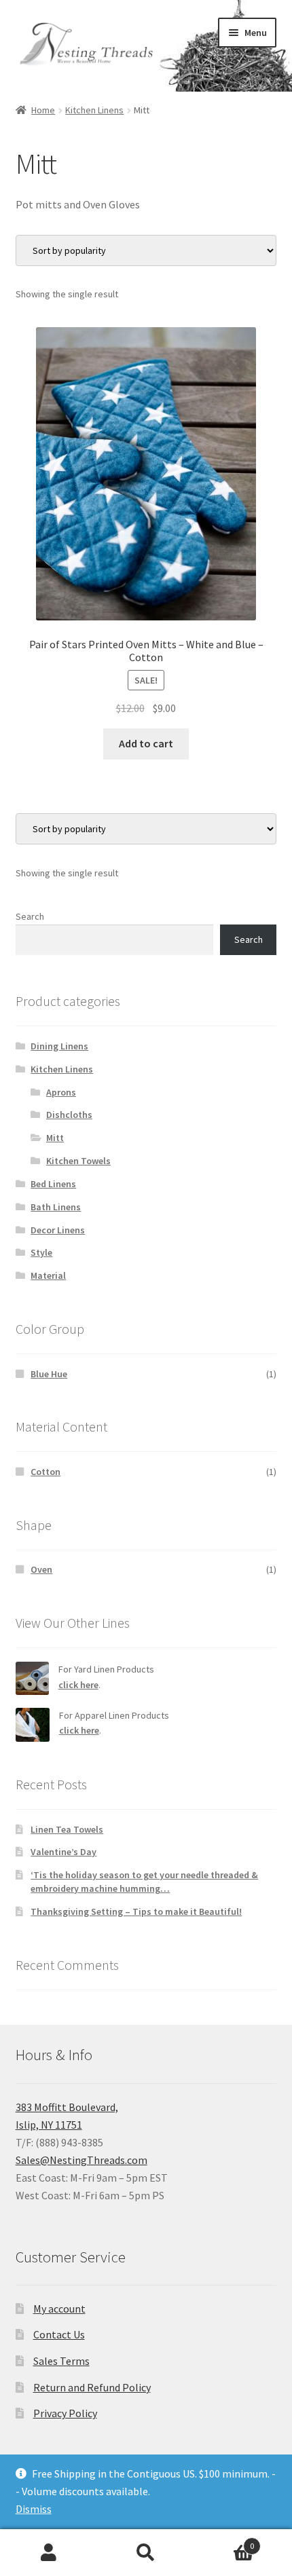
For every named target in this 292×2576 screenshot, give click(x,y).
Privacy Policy (65, 2413)
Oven (41, 1569)
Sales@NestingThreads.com (81, 2160)
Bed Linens (53, 1184)
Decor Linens (58, 1230)
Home (43, 110)
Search (30, 916)
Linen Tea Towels (67, 1829)
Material (48, 1275)
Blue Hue (49, 1374)
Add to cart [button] (146, 743)
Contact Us (59, 2334)
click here (78, 1685)
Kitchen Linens (94, 110)
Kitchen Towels (78, 1161)
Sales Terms (61, 2361)
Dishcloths (69, 1115)
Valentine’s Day (63, 1852)
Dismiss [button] (34, 2509)
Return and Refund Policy (92, 2387)
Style (41, 1252)
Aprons (61, 1092)
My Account (49, 2553)
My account (59, 2309)
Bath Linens (56, 1207)
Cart (225, 2541)
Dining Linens (59, 1046)
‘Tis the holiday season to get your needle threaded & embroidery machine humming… (144, 1882)
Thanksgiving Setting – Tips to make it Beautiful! (136, 1911)
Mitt (55, 1138)
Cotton (45, 1472)
